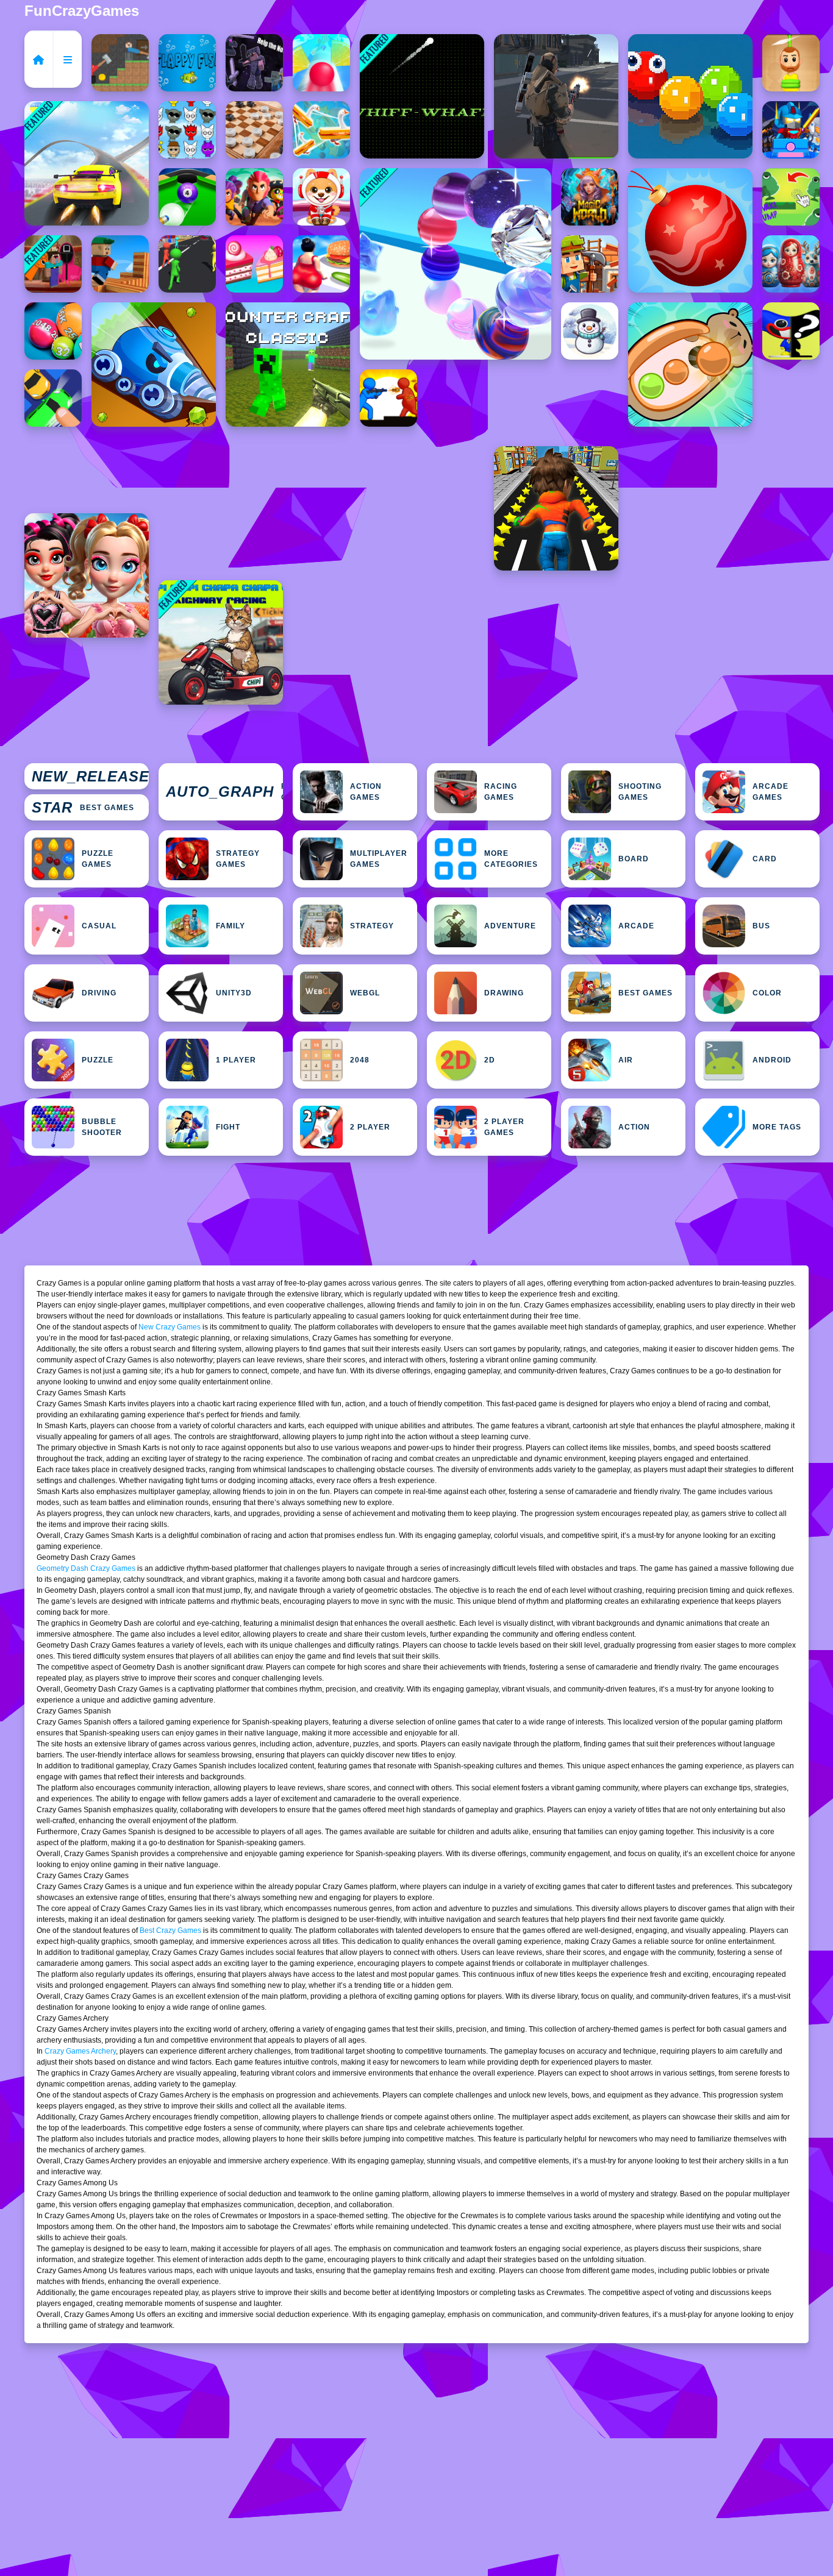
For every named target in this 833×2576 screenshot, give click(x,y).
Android (772, 1060)
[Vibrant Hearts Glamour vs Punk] (87, 575)
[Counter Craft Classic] (288, 365)
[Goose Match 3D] (321, 130)
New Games (90, 777)
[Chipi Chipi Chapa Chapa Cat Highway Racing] (221, 642)
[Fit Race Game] (321, 264)
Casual (99, 926)
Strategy (372, 926)
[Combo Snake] (690, 96)
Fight (228, 1127)
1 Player (236, 1060)
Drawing (504, 993)
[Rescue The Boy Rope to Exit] (791, 63)
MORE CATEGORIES (511, 859)
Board (634, 859)
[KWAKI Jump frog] (791, 197)
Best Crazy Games (170, 1930)
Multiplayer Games (379, 859)
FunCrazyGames (82, 11)
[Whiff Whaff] (422, 96)
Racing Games (501, 792)
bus (761, 926)
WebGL (365, 993)
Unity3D (234, 993)
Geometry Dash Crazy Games (86, 1568)
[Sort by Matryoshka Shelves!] (791, 264)
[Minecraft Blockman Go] (791, 130)
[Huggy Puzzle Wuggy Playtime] (791, 331)
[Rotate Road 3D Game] (321, 63)
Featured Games (224, 792)
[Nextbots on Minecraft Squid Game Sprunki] (53, 264)
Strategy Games (238, 859)
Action (634, 1127)
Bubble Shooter (102, 1127)
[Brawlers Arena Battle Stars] (254, 197)
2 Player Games (504, 1127)
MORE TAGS (777, 1127)
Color (767, 993)
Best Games (83, 807)
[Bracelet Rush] (456, 264)
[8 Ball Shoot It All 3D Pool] (187, 197)
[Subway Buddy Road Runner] (556, 508)
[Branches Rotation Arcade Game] (120, 264)
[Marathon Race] (187, 264)
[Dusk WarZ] (388, 398)
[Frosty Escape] (590, 331)
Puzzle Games (98, 859)
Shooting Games (640, 792)
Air (626, 1060)
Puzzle (98, 1060)
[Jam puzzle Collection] (53, 398)
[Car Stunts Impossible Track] (87, 163)
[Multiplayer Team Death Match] (556, 96)
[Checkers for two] (254, 130)
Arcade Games (770, 792)
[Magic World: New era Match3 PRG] (590, 197)
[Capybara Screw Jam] (690, 365)
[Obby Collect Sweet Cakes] (254, 264)
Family (231, 926)
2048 (360, 1060)
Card (765, 859)
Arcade (636, 926)
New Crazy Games (170, 1327)
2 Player (370, 1127)
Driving (99, 993)
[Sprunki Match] (187, 130)
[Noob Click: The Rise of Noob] (254, 63)
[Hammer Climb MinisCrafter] (120, 63)
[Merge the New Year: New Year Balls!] (690, 230)
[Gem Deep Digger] (154, 365)
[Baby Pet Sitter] (321, 197)
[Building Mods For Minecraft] (590, 264)
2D (490, 1060)
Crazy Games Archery (80, 2051)
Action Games (366, 792)
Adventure (510, 926)
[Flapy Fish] (187, 63)
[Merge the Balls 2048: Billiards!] (53, 331)
